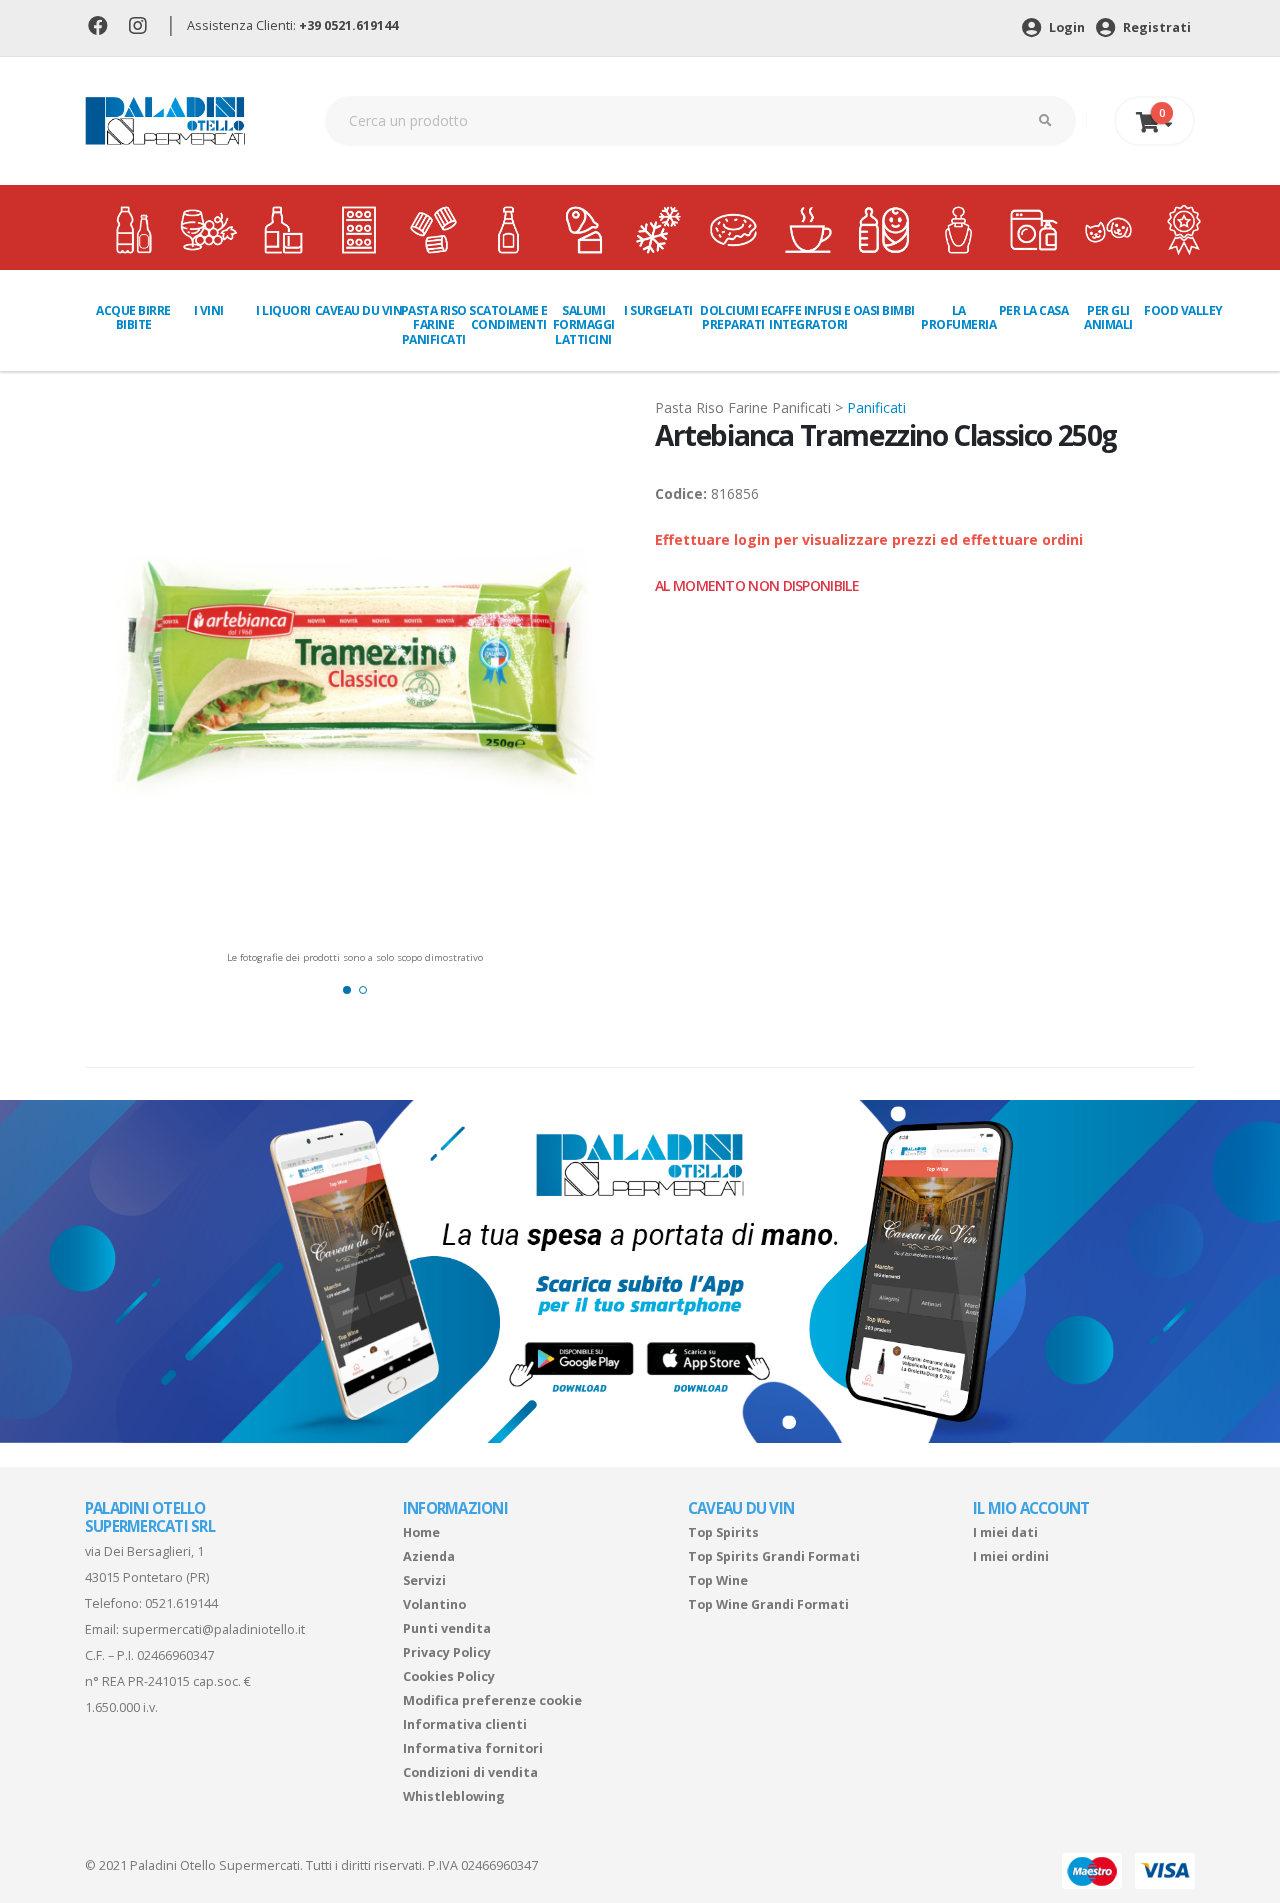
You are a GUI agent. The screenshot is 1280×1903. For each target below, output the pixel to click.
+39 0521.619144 (348, 25)
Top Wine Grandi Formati (768, 1604)
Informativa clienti (465, 1724)
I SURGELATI (658, 310)
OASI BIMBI (884, 310)
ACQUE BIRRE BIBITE (133, 317)
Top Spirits (723, 1532)
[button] (347, 990)
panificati (876, 407)
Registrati (1155, 27)
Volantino (434, 1604)
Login (1065, 27)
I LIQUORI (283, 310)
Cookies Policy (449, 1676)
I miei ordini (1011, 1556)
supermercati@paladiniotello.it (213, 1629)
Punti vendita (447, 1628)
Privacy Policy (447, 1652)
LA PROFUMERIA (958, 317)
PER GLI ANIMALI (1108, 317)
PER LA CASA (1034, 310)
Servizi (424, 1580)
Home (421, 1532)
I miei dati (1005, 1532)
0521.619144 (181, 1603)
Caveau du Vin (359, 310)
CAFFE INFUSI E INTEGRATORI (809, 317)
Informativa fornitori (473, 1748)
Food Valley (1183, 310)
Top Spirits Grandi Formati (774, 1556)
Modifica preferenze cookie (492, 1700)
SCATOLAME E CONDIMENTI (508, 317)
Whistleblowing (454, 1796)
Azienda (429, 1556)
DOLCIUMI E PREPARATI (733, 317)
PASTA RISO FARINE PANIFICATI (434, 325)
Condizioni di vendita (470, 1772)
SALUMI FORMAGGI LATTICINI (584, 325)
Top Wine (718, 1580)
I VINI (209, 310)
